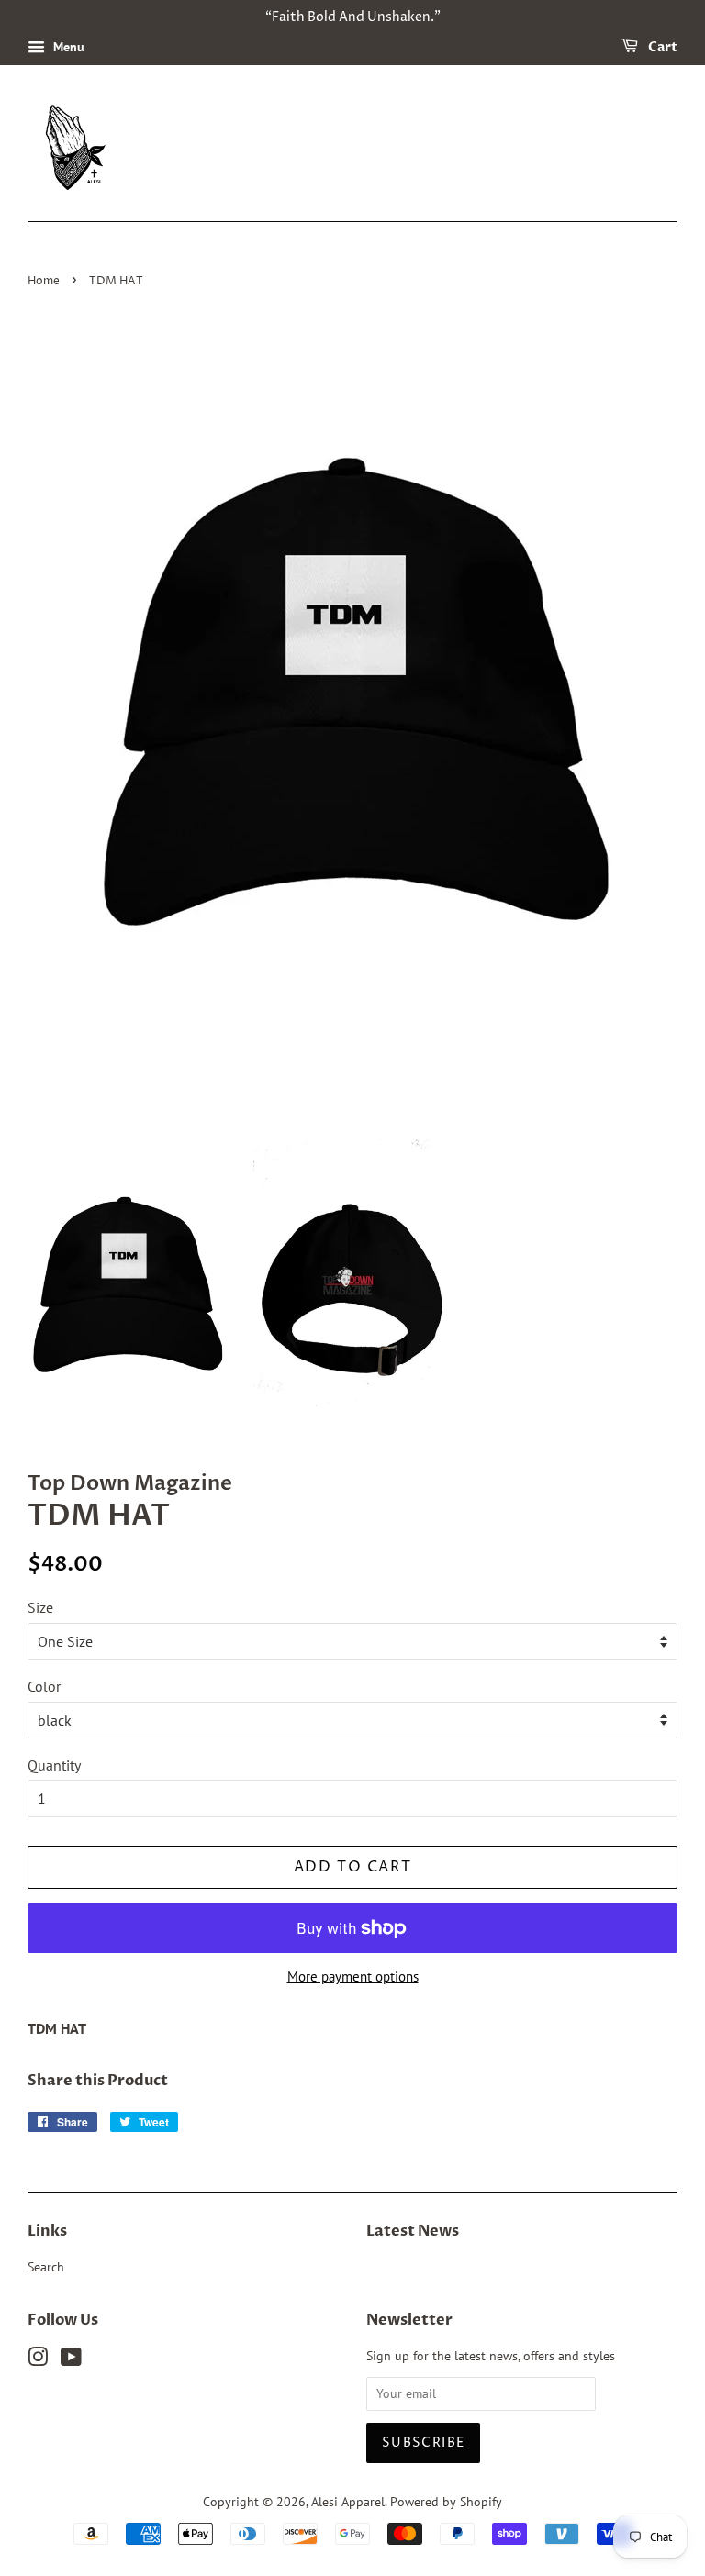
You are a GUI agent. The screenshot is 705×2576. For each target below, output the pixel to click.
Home (44, 281)
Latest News (413, 2231)
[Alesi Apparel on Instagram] (38, 2360)
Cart (661, 47)
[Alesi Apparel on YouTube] (71, 2360)
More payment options (353, 1976)
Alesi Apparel (348, 2502)
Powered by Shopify (446, 2502)
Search (46, 2267)
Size (40, 1607)
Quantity (54, 1765)
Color (44, 1686)
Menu (67, 47)
